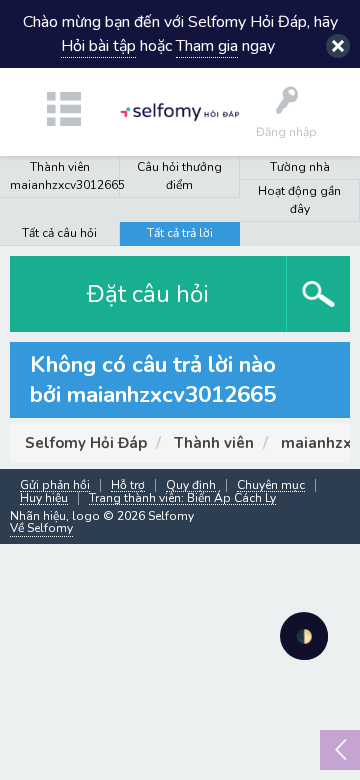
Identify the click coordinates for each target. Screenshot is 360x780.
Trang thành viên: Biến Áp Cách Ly (182, 498)
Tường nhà (300, 167)
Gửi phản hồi (55, 485)
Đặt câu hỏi (148, 294)
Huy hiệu (44, 498)
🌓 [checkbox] (304, 636)
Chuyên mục (271, 485)
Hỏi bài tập (98, 46)
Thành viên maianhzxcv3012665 (65, 176)
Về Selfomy (41, 528)
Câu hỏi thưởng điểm (179, 176)
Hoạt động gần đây (299, 200)
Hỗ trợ (128, 485)
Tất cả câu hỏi (59, 233)
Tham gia (207, 46)
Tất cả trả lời (180, 233)
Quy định (191, 485)
